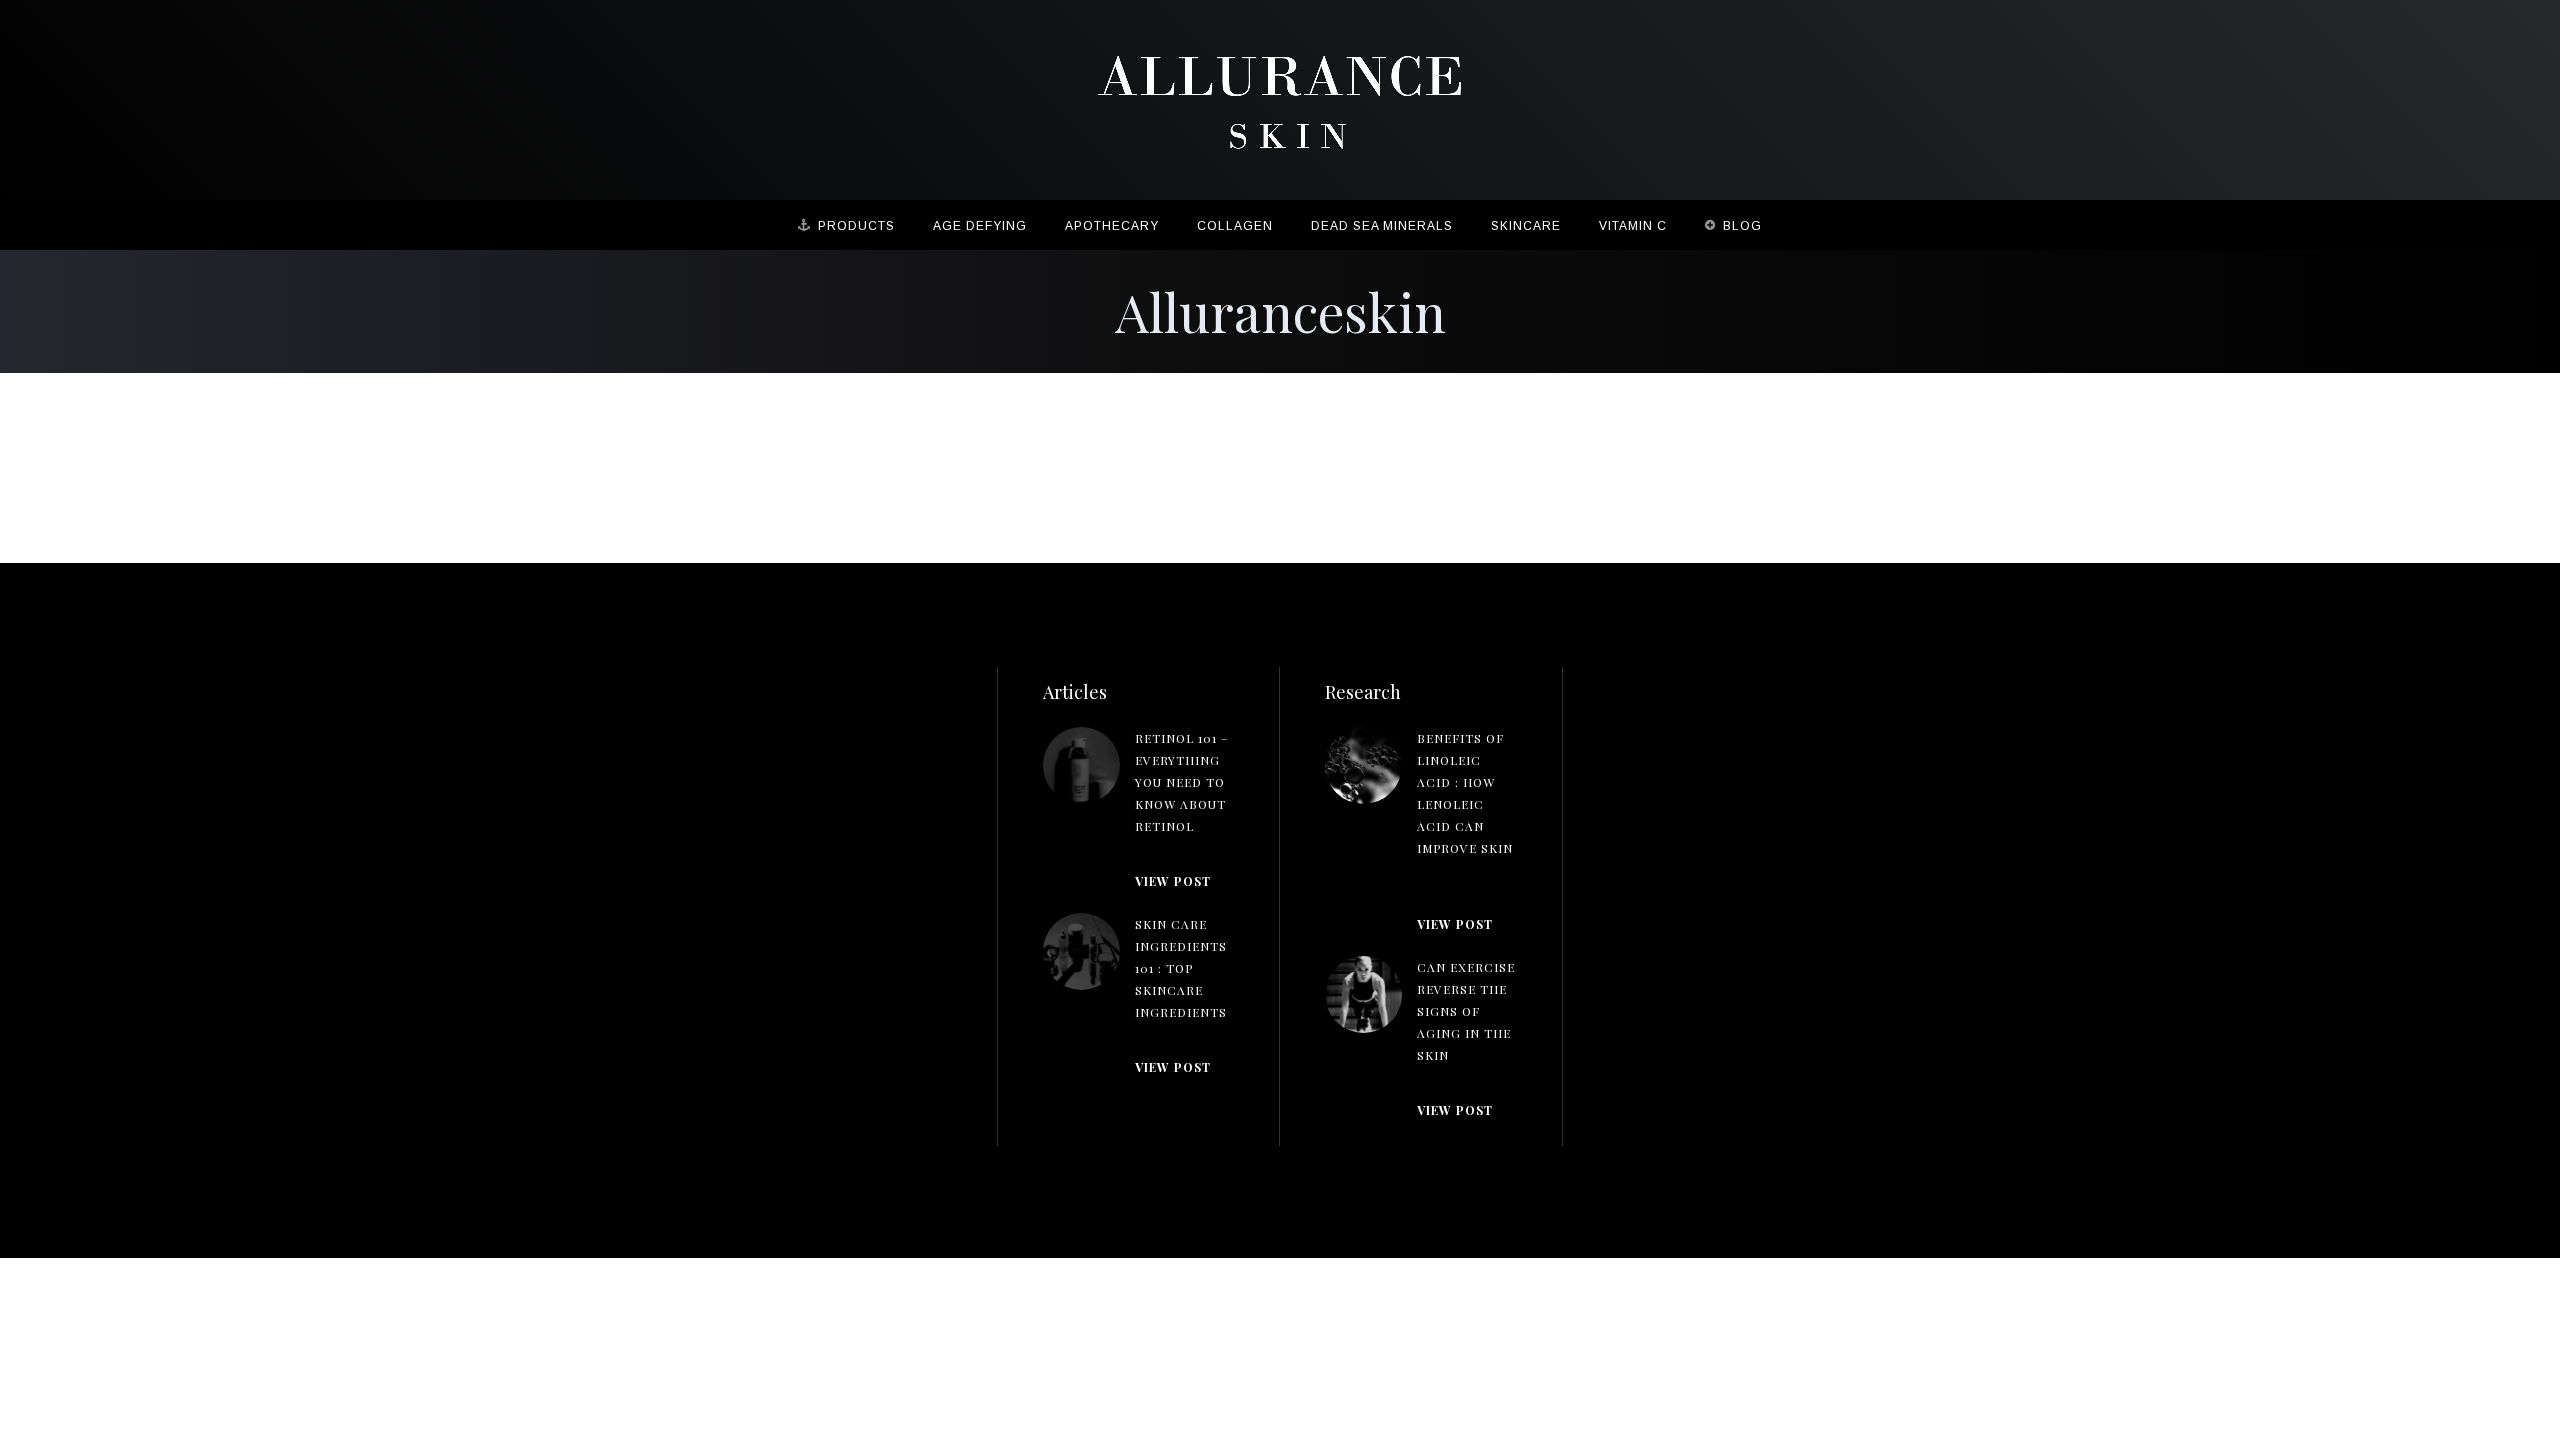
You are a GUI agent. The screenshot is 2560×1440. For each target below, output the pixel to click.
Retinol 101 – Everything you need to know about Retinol (1182, 782)
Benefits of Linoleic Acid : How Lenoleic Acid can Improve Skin (1465, 793)
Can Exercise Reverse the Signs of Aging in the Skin (1466, 1011)
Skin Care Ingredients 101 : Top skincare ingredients (1181, 968)
